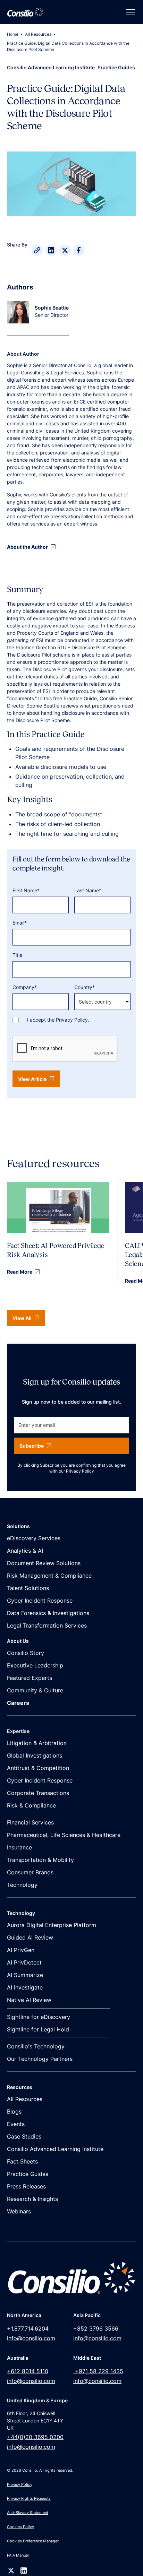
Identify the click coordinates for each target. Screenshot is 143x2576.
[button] (129, 12)
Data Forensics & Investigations (48, 1613)
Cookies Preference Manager (33, 2541)
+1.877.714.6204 (28, 2328)
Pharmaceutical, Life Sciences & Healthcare (64, 1835)
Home (13, 34)
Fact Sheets (22, 2161)
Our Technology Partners (40, 2059)
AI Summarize (25, 1975)
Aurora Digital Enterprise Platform (52, 1925)
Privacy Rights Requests (29, 2498)
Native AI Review (29, 2000)
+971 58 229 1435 (98, 2371)
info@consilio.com (31, 2338)
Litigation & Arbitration (37, 1743)
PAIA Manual (18, 2555)
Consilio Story (26, 1653)
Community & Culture (35, 1690)
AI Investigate (25, 1987)
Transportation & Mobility (40, 1860)
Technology (22, 1885)
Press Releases (26, 2186)
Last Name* (88, 890)
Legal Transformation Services (47, 1625)
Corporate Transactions (38, 1793)
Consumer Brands (30, 1872)
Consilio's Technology (36, 2046)
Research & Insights (32, 2199)
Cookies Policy (20, 2527)
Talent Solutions (28, 1588)
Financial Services (30, 1822)
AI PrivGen (21, 1950)
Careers (18, 1703)
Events (16, 2124)
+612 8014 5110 (28, 2371)
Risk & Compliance (31, 1805)
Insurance (19, 1847)
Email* (20, 923)
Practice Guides (28, 2174)
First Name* (26, 890)
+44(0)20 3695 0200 (35, 2437)
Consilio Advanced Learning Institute (55, 2149)
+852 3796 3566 (96, 2328)
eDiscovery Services (34, 1538)
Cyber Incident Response (40, 1601)
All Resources (38, 34)
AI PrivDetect (24, 1962)
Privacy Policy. (73, 1020)
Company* (25, 987)
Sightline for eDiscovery (39, 2017)
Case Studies (24, 2136)
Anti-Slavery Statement (28, 2513)
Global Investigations (35, 1755)
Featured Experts (30, 1678)
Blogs (14, 2111)
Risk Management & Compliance (49, 1576)
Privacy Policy (80, 1471)
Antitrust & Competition (38, 1768)
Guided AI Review (30, 1937)
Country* (85, 987)
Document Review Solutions (44, 1563)
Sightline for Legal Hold (38, 2029)
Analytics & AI (25, 1551)
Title (17, 955)
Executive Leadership (35, 1665)
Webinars (19, 2211)
